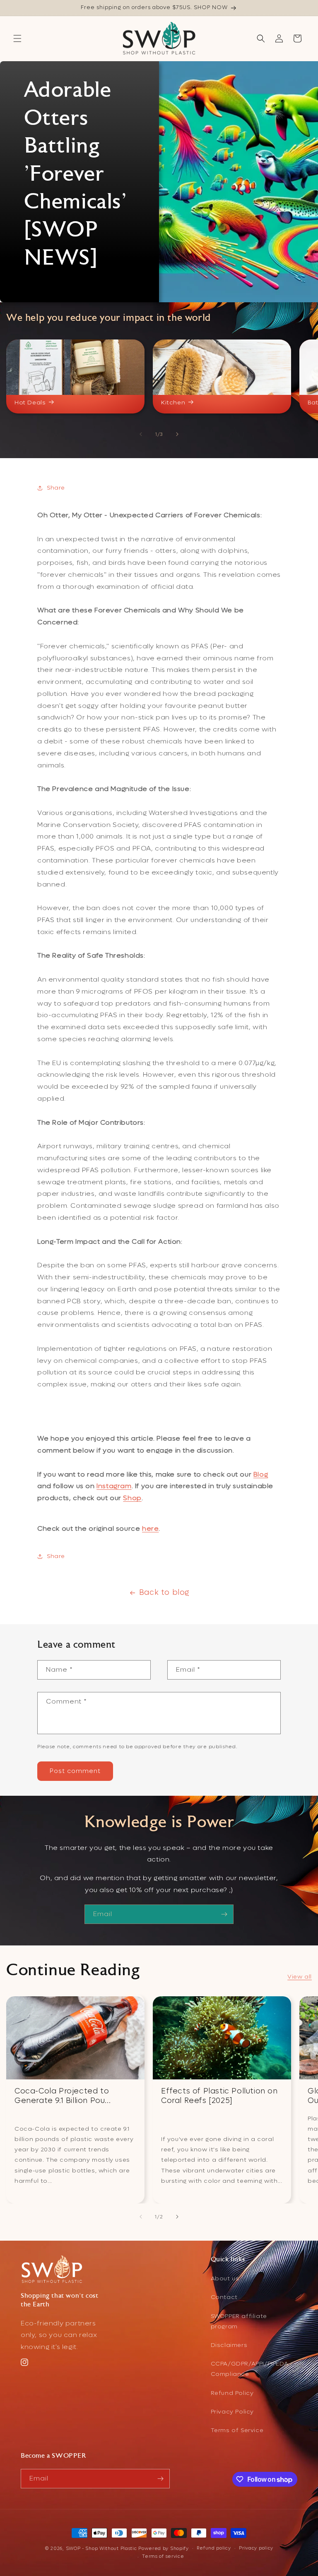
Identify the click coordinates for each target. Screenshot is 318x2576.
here (150, 1528)
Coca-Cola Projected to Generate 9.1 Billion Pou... (63, 2096)
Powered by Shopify (164, 2549)
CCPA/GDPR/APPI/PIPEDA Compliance (250, 2369)
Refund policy (214, 2548)
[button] (17, 38)
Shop (132, 1498)
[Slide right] (177, 434)
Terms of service (163, 2556)
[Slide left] (141, 434)
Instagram (114, 1486)
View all (300, 1977)
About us (225, 2278)
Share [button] (56, 488)
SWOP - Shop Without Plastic (101, 2549)
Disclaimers (229, 2345)
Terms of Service (237, 2430)
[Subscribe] (224, 1914)
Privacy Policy (232, 2412)
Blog (261, 1474)
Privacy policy (256, 2548)
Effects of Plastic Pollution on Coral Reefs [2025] (219, 2096)
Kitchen (173, 403)
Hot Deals (30, 403)
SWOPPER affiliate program (239, 2321)
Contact (224, 2297)
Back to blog (164, 1593)
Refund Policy (232, 2393)
